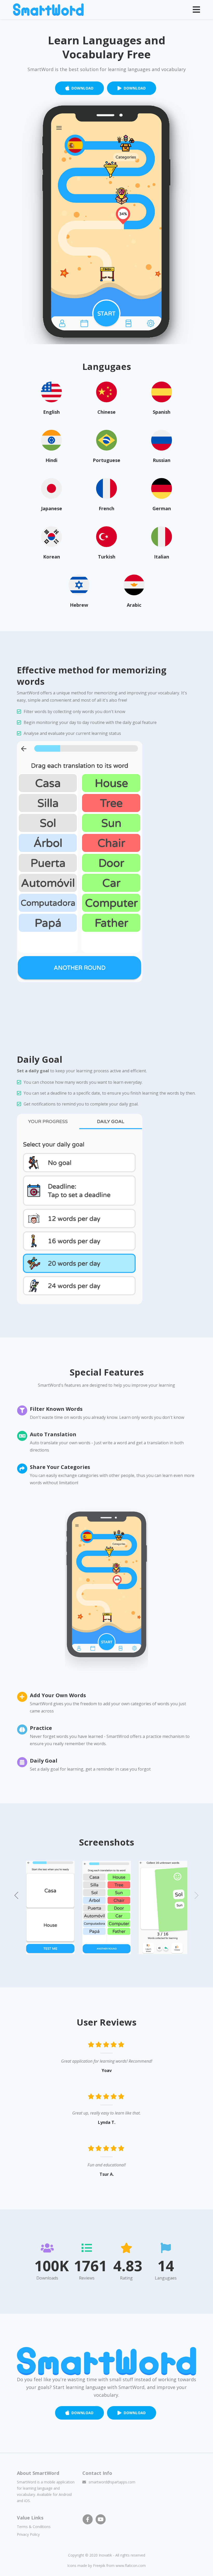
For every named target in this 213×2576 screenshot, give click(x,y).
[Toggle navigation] (196, 10)
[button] (17, 1895)
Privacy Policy (28, 2534)
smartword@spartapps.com (112, 2482)
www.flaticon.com (131, 2565)
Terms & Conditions (34, 2527)
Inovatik (105, 2555)
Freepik (99, 2565)
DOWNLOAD (82, 88)
